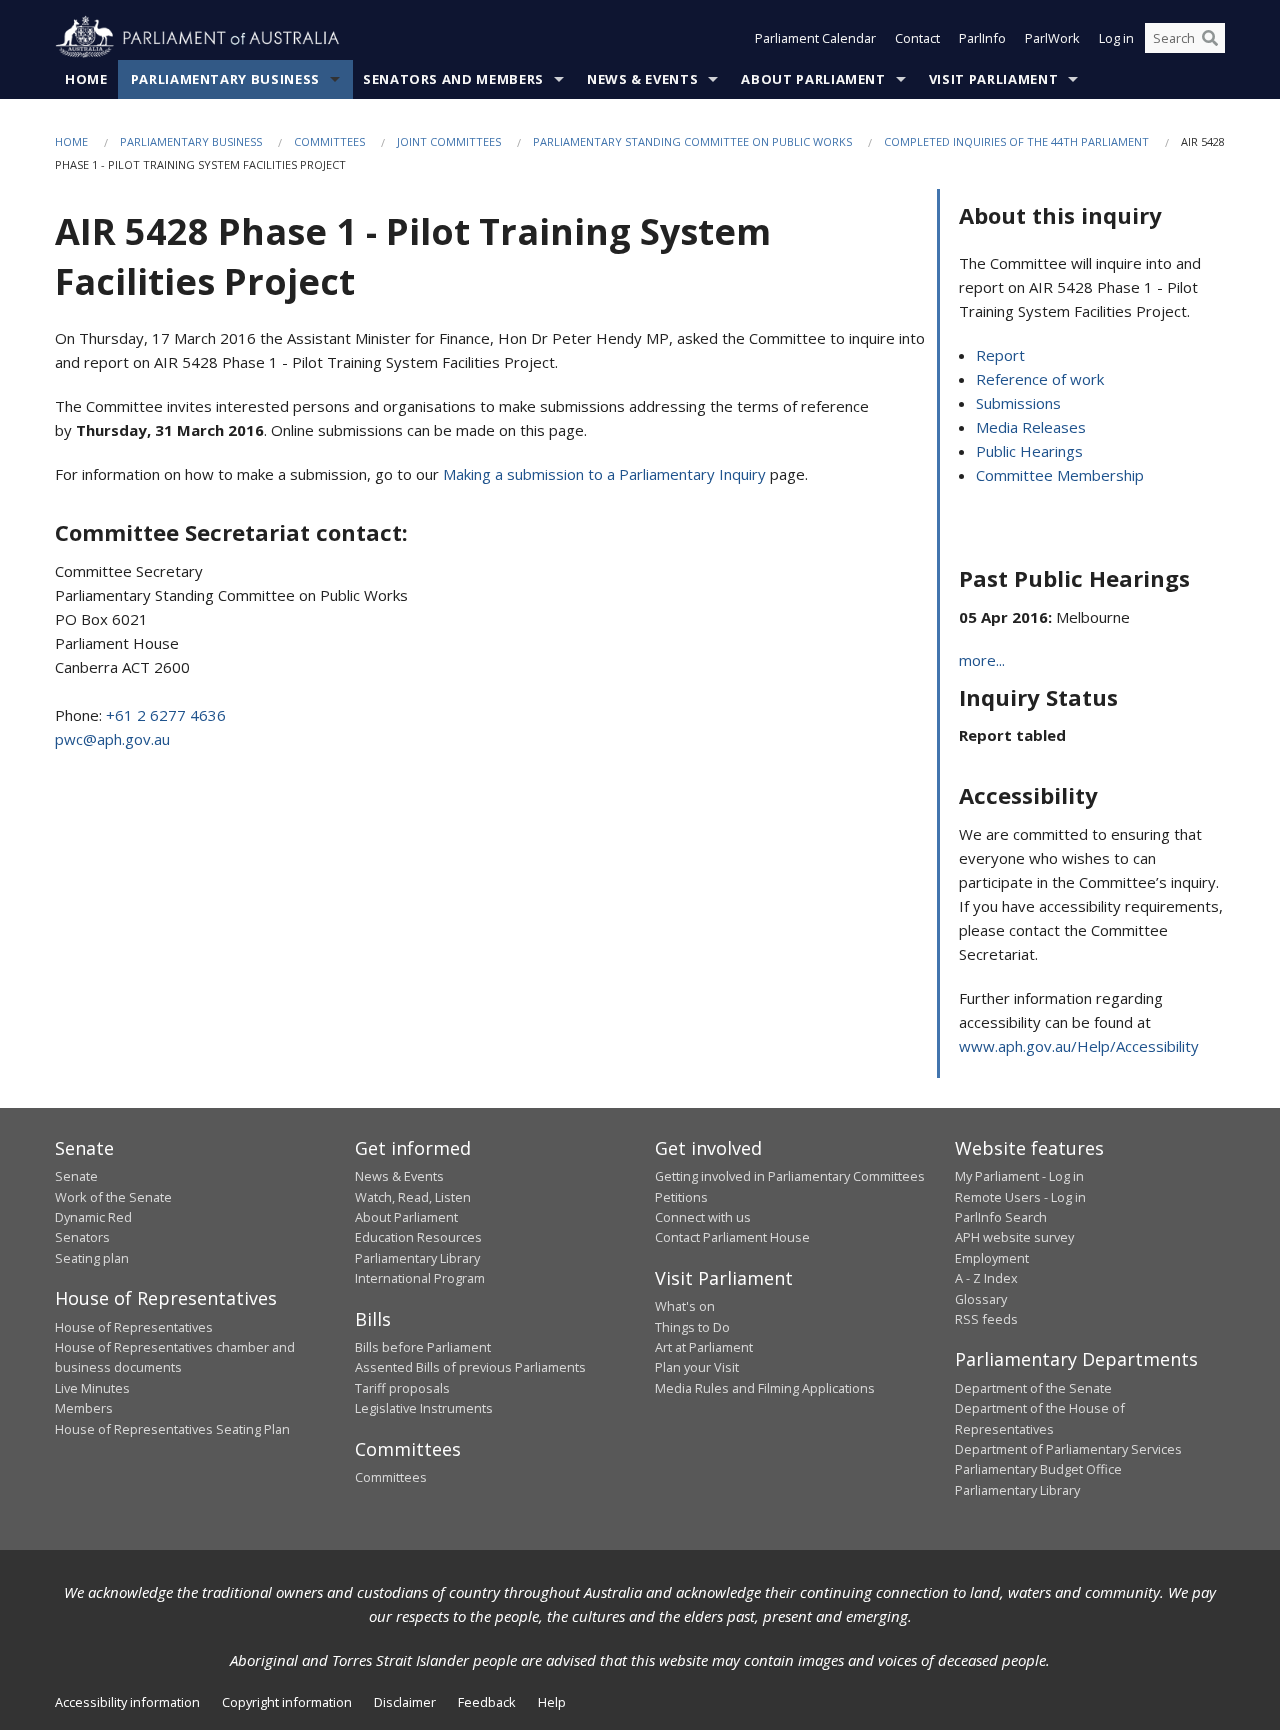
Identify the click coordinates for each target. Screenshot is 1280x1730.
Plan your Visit (697, 1367)
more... (982, 660)
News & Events (642, 79)
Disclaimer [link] (405, 1702)
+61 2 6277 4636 (166, 715)
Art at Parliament (704, 1347)
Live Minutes (92, 1388)
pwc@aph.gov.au (112, 739)
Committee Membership (1060, 475)
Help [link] (552, 1702)
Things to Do (692, 1327)
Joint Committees (449, 141)
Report (1000, 355)
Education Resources (418, 1237)
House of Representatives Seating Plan (172, 1429)
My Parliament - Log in (1019, 1176)
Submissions (1018, 403)
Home (86, 79)
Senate (76, 1176)
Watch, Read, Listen (413, 1197)
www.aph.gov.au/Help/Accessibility (1079, 1046)
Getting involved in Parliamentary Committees (790, 1176)
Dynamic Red (93, 1217)
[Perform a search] (1210, 38)
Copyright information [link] (287, 1702)
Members (84, 1408)
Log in (1116, 38)
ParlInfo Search (1001, 1217)
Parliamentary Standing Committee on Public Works (692, 141)
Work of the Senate (113, 1197)
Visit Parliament (993, 79)
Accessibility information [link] (127, 1702)
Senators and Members (453, 79)
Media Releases (1031, 427)
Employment (992, 1258)
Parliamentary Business (225, 79)
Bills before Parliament (423, 1347)
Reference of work (1040, 379)
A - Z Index (986, 1278)
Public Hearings (1029, 451)
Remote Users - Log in (1020, 1197)
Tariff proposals (402, 1388)
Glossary (981, 1299)
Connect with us (703, 1217)
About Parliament (813, 79)
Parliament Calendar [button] (815, 38)
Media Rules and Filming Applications (765, 1388)
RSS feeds (986, 1319)
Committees (329, 141)
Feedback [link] (487, 1702)
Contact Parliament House (732, 1237)
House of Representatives (134, 1327)
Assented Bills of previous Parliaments (470, 1367)
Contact (917, 38)
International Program (420, 1278)
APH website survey (1014, 1237)
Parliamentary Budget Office (1038, 1469)
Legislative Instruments (424, 1408)
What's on (685, 1306)
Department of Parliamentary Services (1068, 1449)
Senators (82, 1237)
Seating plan (92, 1258)
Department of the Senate (1033, 1388)
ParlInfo (982, 38)
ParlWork (1052, 38)
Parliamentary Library (417, 1258)
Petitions (681, 1197)
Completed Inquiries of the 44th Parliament (1016, 141)
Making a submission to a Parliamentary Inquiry (604, 474)
